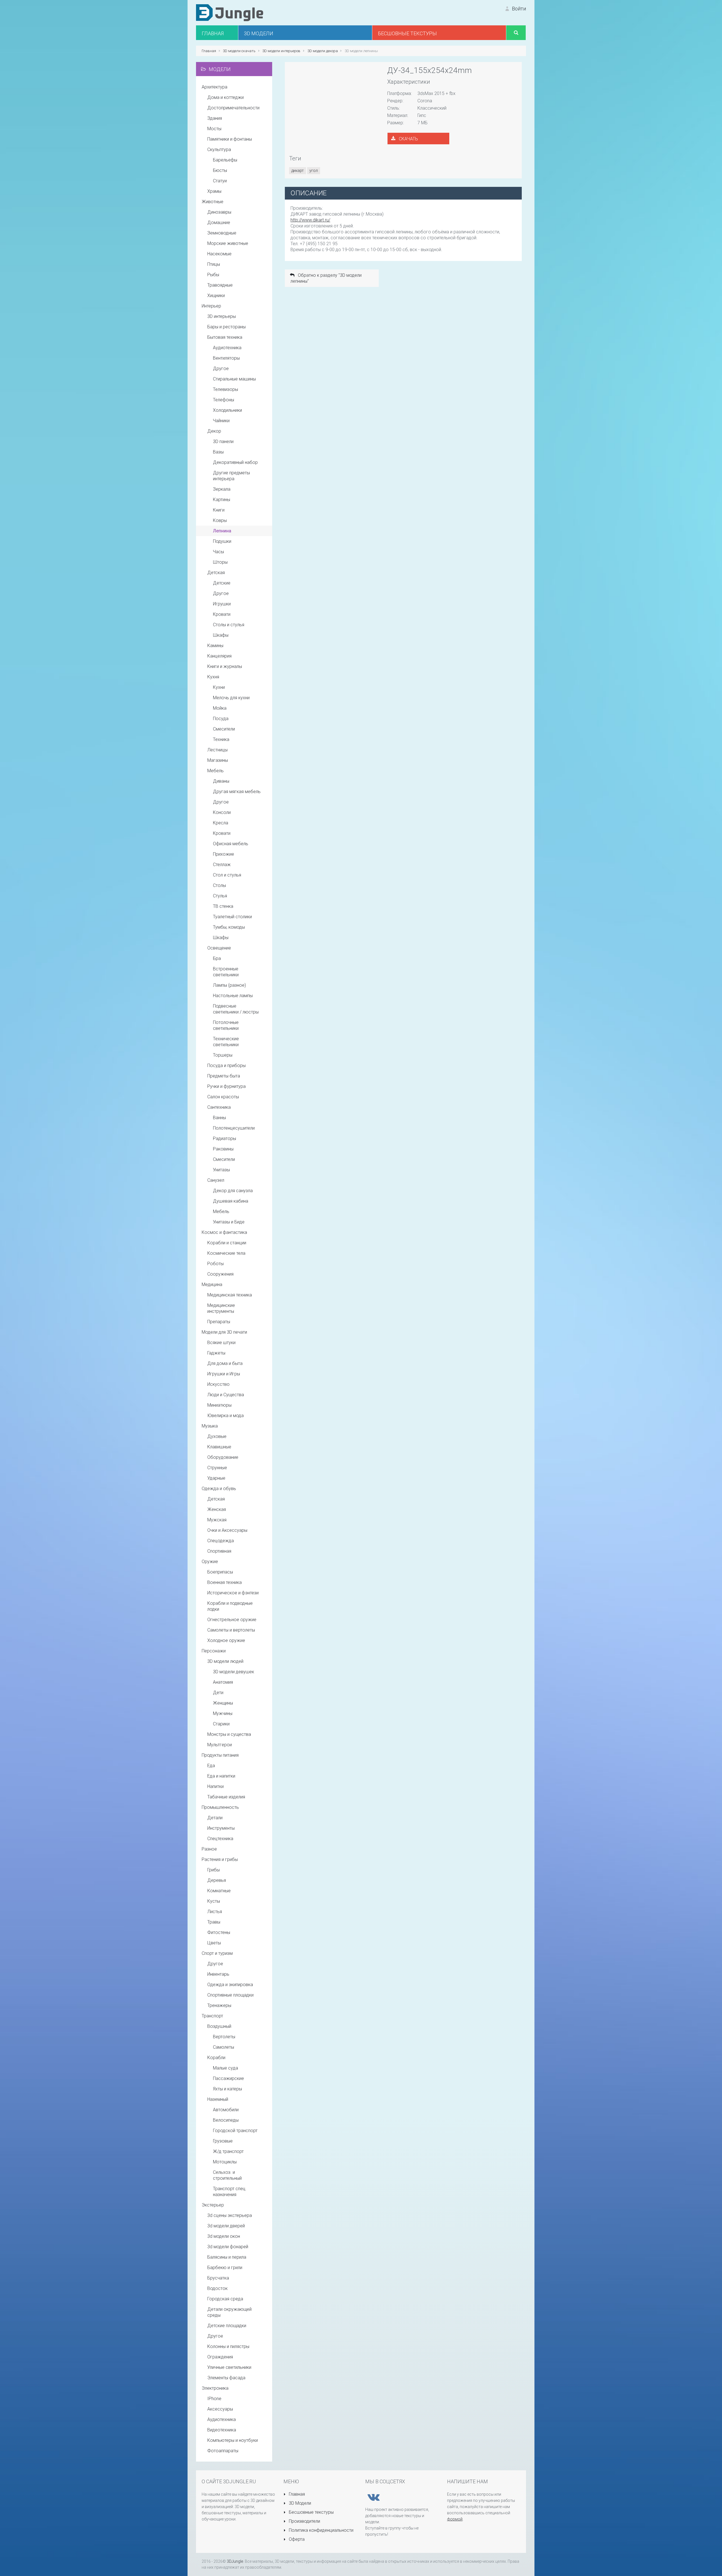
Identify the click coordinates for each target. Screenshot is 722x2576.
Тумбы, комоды (229, 927)
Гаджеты (216, 1353)
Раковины (223, 1149)
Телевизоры (225, 389)
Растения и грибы (220, 1859)
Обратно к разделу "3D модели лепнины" (326, 278)
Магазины (218, 760)
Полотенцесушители (234, 1128)
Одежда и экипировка (230, 1985)
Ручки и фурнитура (226, 1086)
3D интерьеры (222, 316)
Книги (219, 510)
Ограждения (220, 2357)
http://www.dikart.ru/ (310, 220)
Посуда (221, 719)
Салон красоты (223, 1097)
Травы (214, 1922)
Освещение (219, 948)
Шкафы (221, 635)
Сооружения (220, 1274)
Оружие (210, 1562)
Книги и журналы (225, 666)
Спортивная (219, 1551)
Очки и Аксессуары (227, 1530)
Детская (216, 573)
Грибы (213, 1870)
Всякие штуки (221, 1343)
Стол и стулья (227, 875)
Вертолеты (224, 2037)
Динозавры (219, 212)
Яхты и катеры (227, 2089)
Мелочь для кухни (231, 698)
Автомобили (226, 2110)
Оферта (296, 2539)
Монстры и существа (229, 1734)
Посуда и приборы (226, 1065)
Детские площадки (227, 2326)
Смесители (224, 729)
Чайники (221, 421)
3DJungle (235, 2561)
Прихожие (224, 854)
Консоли (222, 812)
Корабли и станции (227, 1243)
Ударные (216, 1478)
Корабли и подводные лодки (230, 1606)
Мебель (215, 771)
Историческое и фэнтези (233, 1593)
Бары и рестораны (226, 327)
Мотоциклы (225, 2162)
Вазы (218, 452)
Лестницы (217, 750)
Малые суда (225, 2068)
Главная (296, 2494)
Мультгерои (220, 1745)
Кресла (221, 823)
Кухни (219, 687)
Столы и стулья (229, 625)
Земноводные (222, 233)
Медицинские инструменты (221, 1308)
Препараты (219, 1322)
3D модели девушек (234, 1672)
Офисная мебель (231, 844)
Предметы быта (224, 1076)
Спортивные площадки (230, 1995)
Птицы (214, 264)
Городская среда (225, 2299)
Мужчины (223, 1713)
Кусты (214, 1901)
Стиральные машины (234, 379)
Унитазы (221, 1170)
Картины (222, 500)
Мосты (214, 129)
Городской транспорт (235, 2131)
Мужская (217, 1520)
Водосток (217, 2288)
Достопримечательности (233, 108)
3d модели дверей (226, 2226)
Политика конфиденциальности (321, 2530)
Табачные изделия (226, 1797)
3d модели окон (224, 2236)
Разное (209, 1849)
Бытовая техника (225, 337)
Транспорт (212, 2016)
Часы (218, 552)
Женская (217, 1509)
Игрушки (222, 604)
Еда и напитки (221, 1776)
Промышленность (220, 1807)
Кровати (222, 614)
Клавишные (219, 1447)
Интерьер (211, 306)
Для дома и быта (225, 1363)
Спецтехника (220, 1839)
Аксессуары (220, 2409)
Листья (215, 1912)
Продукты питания (220, 1755)
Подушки (222, 541)
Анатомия (223, 1682)
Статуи (220, 181)
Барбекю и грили (225, 2268)
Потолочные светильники (226, 1025)
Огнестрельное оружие (232, 1620)
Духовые (217, 1436)
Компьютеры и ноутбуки (233, 2440)
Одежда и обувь (219, 1489)
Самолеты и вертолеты (231, 1630)
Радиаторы (224, 1138)
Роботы (215, 1264)
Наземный (218, 2099)
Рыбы (213, 275)
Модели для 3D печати (224, 1332)
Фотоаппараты (223, 2451)
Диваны (221, 781)
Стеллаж (222, 865)
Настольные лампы (233, 996)
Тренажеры (219, 2005)
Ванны (219, 1118)
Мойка (220, 708)
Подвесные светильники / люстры (236, 1009)
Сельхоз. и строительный (227, 2175)
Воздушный (219, 2026)
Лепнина (222, 531)
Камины (215, 646)
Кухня (213, 677)
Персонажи (214, 1651)
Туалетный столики (232, 917)
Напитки (215, 1786)
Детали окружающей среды (229, 2312)
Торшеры (223, 1055)
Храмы (214, 191)
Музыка (210, 1426)
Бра (217, 958)
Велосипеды (226, 2120)
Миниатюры (219, 1405)
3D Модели (299, 2503)
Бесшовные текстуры (311, 2512)
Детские (222, 583)
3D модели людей (225, 1661)
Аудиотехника (227, 348)
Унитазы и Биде (229, 1222)
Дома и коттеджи (225, 97)
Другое (221, 369)
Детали (215, 1818)
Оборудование (223, 1457)
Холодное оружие (226, 1640)
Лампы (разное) (229, 985)
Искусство (218, 1384)
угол (314, 171)
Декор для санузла (233, 1191)
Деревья (217, 1880)
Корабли (216, 2058)
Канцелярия (219, 656)
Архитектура (214, 87)
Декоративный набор (235, 462)
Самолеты (224, 2047)
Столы (219, 885)
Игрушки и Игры (224, 1374)
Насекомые (219, 254)
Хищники (216, 296)
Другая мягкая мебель (237, 792)
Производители (304, 2521)
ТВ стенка (223, 906)
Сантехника (219, 1107)
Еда (211, 1766)
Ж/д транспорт (228, 2151)
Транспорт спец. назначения (230, 2192)
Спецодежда (221, 1541)
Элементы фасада (226, 2378)
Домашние (219, 223)
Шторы (220, 562)
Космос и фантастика (224, 1232)
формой (455, 2519)
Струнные (217, 1468)
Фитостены (219, 1932)
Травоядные (220, 285)
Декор (214, 431)
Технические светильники (226, 1042)
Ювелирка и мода (225, 1416)
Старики (221, 1724)
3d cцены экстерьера (230, 2215)
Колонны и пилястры (228, 2346)
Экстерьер (213, 2205)
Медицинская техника (230, 1295)
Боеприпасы (220, 1572)
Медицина (212, 1284)
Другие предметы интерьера (231, 476)
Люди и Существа (226, 1395)
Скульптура (219, 150)
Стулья (220, 896)
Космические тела (226, 1253)
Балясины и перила (227, 2257)
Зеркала (222, 489)
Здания (215, 118)
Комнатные (219, 1891)
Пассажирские (228, 2078)
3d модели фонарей (228, 2247)
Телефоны (224, 400)
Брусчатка (218, 2278)
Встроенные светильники (226, 972)
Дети (218, 1693)
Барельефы (225, 160)
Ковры (220, 520)
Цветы (214, 1943)
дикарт (298, 171)
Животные (213, 202)
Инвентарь (218, 1974)
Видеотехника (222, 2430)
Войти (518, 9)
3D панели (223, 441)
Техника (221, 739)
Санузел (216, 1180)
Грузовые (223, 2141)
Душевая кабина (231, 1201)
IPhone (214, 2399)
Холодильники (227, 410)
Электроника (215, 2388)
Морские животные (228, 243)
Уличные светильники (229, 2367)
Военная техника (224, 1582)
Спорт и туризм (217, 1953)
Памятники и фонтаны (230, 139)
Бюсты (220, 170)
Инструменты (221, 1828)
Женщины (223, 1703)
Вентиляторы (226, 358)
